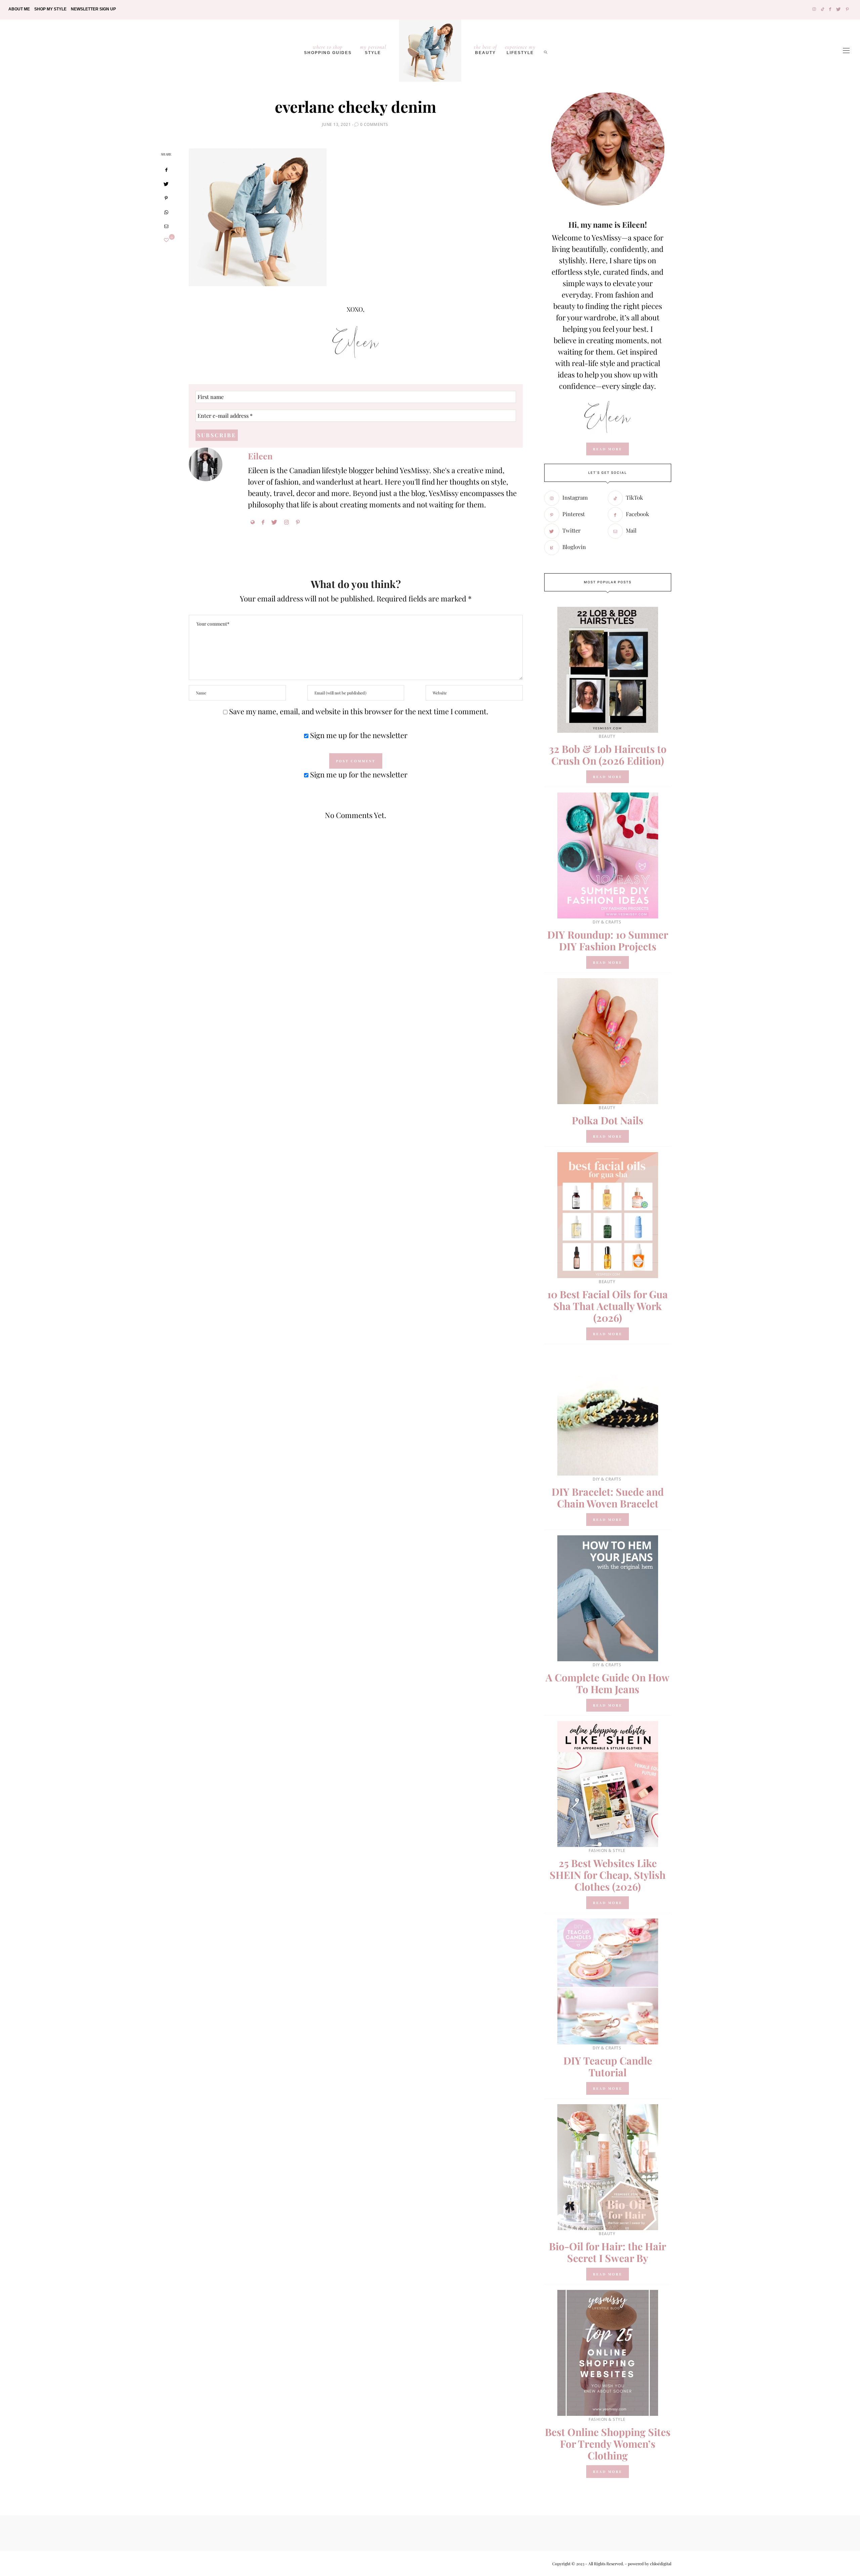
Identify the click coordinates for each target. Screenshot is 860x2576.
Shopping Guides (328, 49)
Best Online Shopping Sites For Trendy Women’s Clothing (608, 2444)
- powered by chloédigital (648, 2564)
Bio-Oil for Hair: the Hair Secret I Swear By (608, 2252)
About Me (19, 9)
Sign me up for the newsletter (358, 735)
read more (608, 449)
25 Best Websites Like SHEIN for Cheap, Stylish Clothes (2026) (608, 1875)
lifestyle (520, 49)
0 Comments (374, 124)
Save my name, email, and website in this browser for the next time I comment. (359, 711)
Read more (608, 777)
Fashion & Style (607, 1850)
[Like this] (166, 240)
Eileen (260, 456)
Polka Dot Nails (608, 1120)
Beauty (485, 49)
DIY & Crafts (607, 922)
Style (373, 49)
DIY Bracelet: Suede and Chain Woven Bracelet (608, 1498)
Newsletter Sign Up (93, 9)
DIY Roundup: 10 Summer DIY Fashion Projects (608, 940)
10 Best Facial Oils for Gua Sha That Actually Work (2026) (608, 1306)
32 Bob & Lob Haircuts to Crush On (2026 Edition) (608, 755)
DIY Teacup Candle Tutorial (608, 2066)
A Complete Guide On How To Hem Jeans (608, 1683)
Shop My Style (50, 9)
